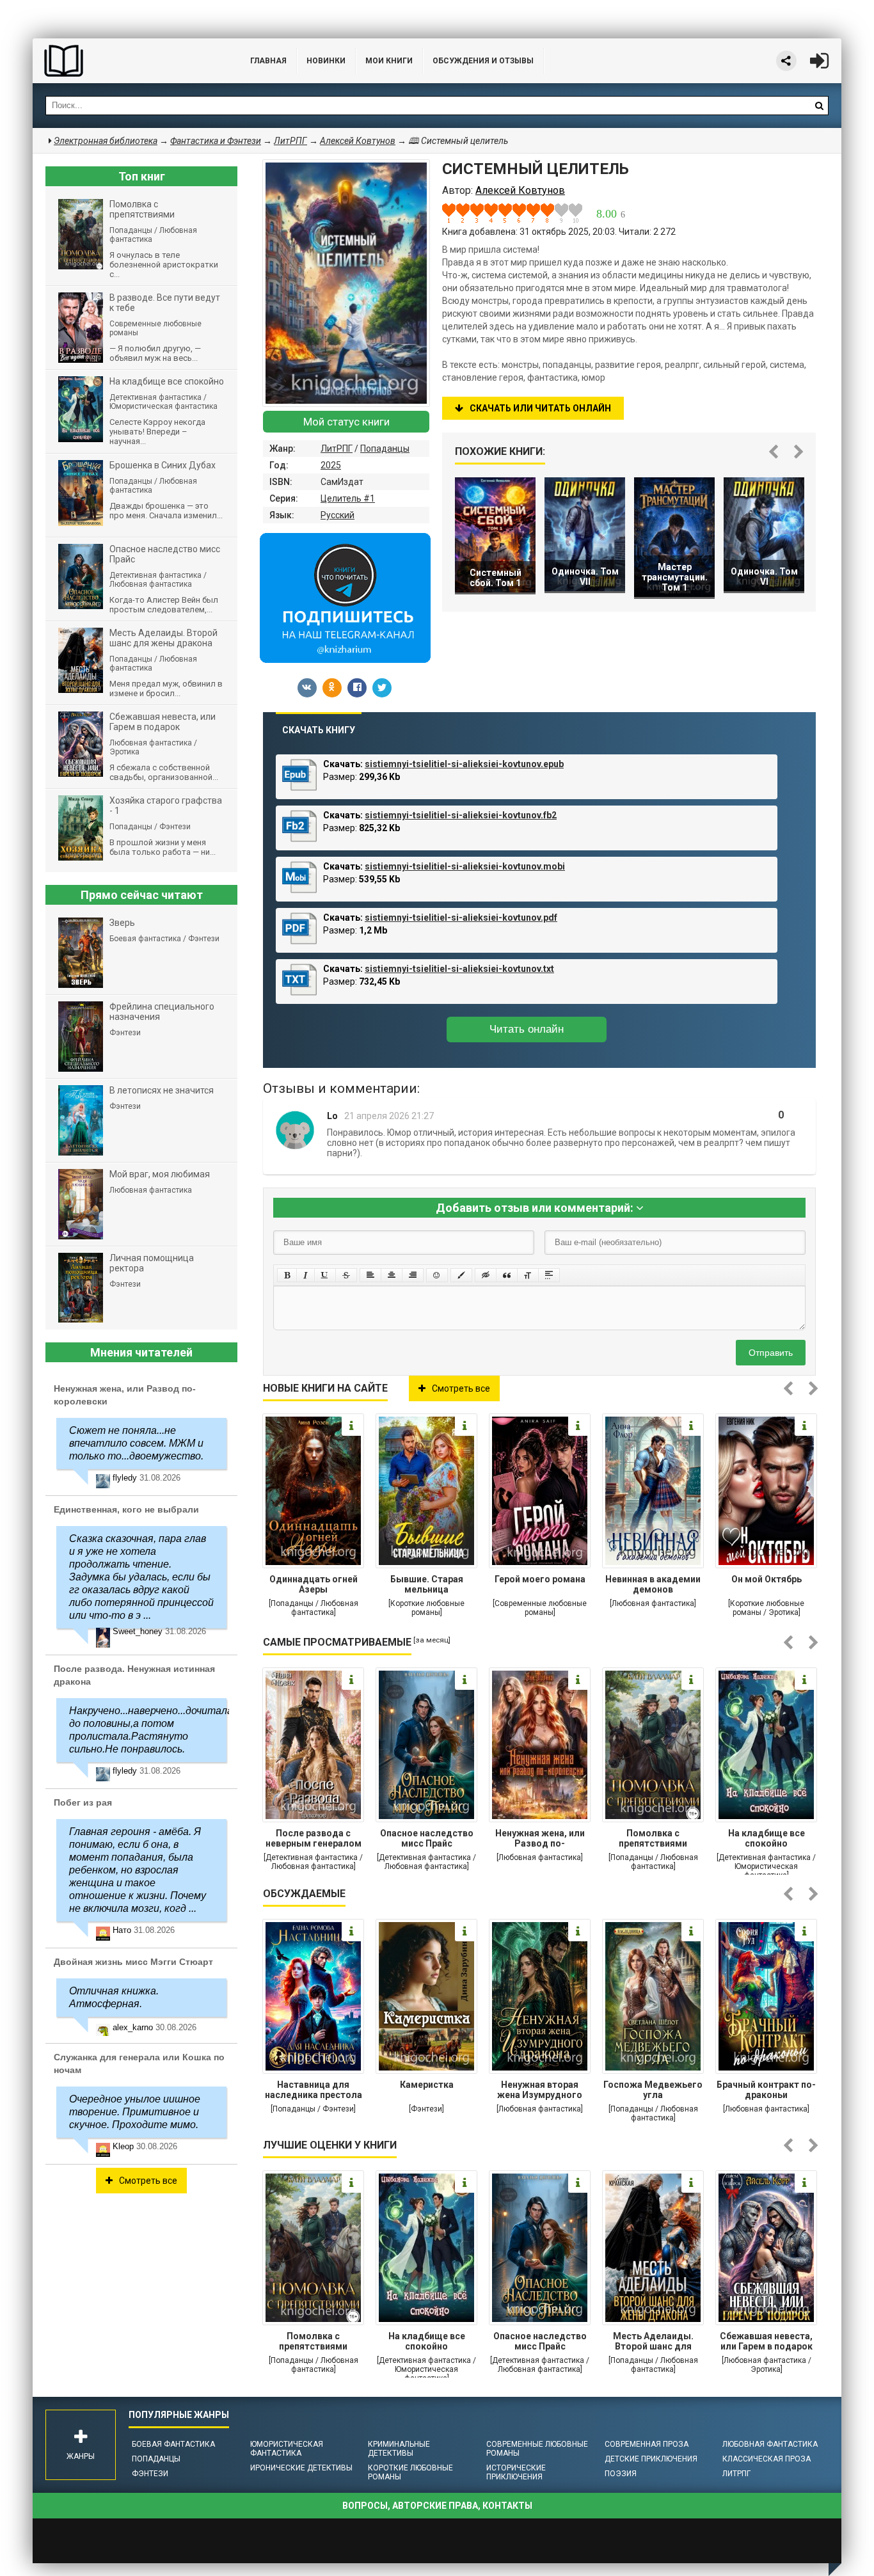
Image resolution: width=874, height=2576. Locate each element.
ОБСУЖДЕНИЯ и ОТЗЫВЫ (483, 61)
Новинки (326, 61)
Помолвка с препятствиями (653, 1838)
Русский (338, 515)
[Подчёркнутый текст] (325, 1275)
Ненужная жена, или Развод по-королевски (540, 1840)
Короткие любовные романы (410, 2472)
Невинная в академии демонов (653, 1584)
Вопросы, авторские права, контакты (437, 2506)
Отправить (771, 1353)
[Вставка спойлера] (549, 1275)
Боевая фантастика (173, 2444)
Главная (268, 61)
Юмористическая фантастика (287, 2449)
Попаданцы (385, 449)
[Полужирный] (287, 1275)
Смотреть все (461, 1388)
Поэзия (621, 2474)
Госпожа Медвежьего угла (653, 2090)
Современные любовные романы (537, 2449)
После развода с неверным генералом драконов (314, 1840)
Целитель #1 (348, 498)
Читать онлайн (527, 1029)
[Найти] (819, 106)
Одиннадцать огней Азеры (314, 1584)
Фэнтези (150, 2474)
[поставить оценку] (456, 213)
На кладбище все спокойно (767, 1838)
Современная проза (647, 2444)
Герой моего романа (540, 1579)
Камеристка (427, 2085)
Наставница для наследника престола (314, 2090)
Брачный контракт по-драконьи (766, 2090)
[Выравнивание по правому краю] (413, 1275)
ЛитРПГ (337, 449)
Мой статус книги (346, 422)
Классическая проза (767, 2459)
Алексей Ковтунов (358, 141)
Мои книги (389, 61)
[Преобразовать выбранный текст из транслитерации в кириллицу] (528, 1275)
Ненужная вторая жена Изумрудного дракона (540, 2091)
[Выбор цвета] (461, 1275)
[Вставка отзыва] (507, 1275)
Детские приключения (651, 2459)
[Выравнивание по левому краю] (370, 1275)
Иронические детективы (301, 2468)
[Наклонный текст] (306, 1275)
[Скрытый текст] (486, 1275)
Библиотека (129, 61)
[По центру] (392, 1275)
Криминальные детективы (399, 2449)
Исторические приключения (516, 2472)
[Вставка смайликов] (437, 1275)
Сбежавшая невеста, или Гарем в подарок (766, 2341)
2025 (331, 465)
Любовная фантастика (770, 2444)
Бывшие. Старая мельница (427, 1584)
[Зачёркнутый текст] (346, 1275)
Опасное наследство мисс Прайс (427, 1838)
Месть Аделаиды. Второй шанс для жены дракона (653, 2342)
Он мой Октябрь (767, 1579)
